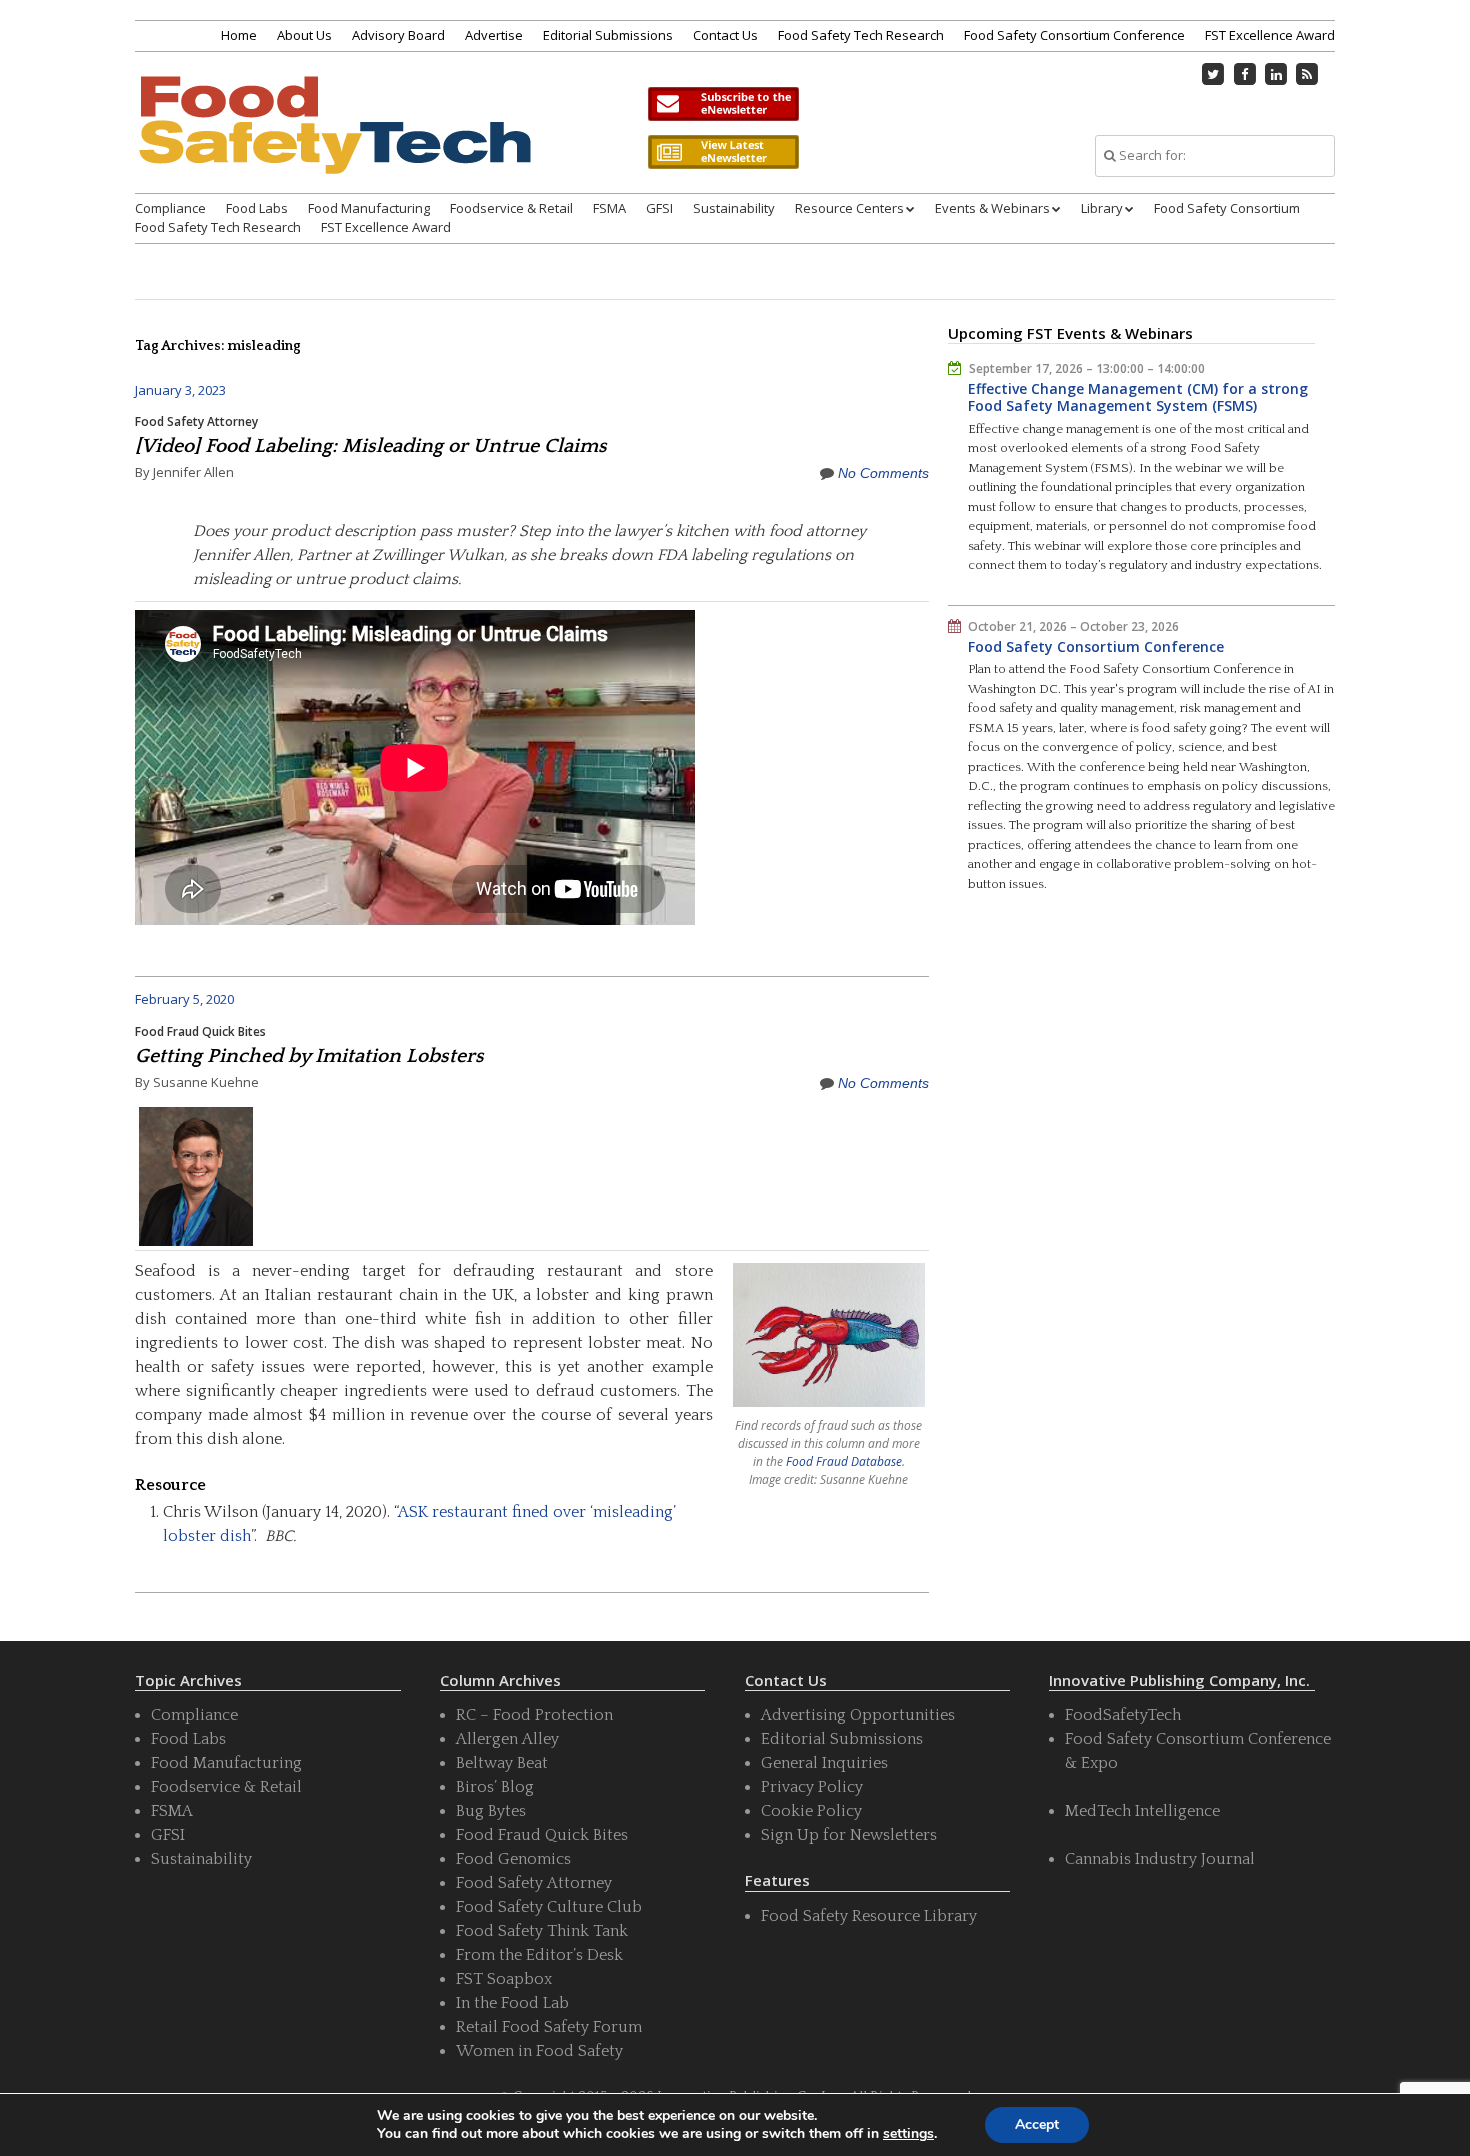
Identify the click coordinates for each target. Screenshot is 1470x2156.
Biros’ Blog (495, 1787)
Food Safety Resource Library (869, 1916)
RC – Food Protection (534, 1715)
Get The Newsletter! (723, 104)
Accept (1037, 2124)
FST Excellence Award (1270, 35)
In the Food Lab (512, 2003)
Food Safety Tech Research (861, 35)
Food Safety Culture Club (549, 1907)
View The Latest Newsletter (723, 152)
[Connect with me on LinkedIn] (1276, 74)
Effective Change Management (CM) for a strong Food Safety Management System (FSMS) (1138, 397)
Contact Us (725, 35)
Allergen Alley (507, 1739)
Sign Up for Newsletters (849, 1835)
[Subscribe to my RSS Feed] (1308, 74)
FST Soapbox (504, 1979)
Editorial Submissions (608, 35)
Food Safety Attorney (196, 421)
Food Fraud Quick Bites (200, 1031)
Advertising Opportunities (858, 1715)
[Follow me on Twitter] (1214, 74)
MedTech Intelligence (1142, 1811)
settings (908, 2134)
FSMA (609, 208)
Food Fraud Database (844, 1461)
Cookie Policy (811, 1811)
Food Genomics (513, 1859)
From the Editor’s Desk (539, 1955)
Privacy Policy (812, 1787)
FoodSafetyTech (1123, 1715)
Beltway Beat (502, 1763)
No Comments (883, 473)
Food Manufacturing (369, 208)
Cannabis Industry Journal (1160, 1859)
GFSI (659, 208)
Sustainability (734, 208)
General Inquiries (824, 1763)
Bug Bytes (491, 1811)
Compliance (170, 208)
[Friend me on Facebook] (1245, 74)
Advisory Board (398, 35)
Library (1102, 208)
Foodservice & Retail (511, 208)
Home (239, 35)
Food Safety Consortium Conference (1074, 35)
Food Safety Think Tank (542, 1931)
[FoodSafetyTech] (334, 142)
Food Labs (257, 208)
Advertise (494, 35)
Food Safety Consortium (1227, 208)
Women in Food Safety (539, 2051)
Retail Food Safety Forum (549, 2027)
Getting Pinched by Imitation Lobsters (309, 1056)
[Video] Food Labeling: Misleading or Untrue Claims (371, 446)
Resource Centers (849, 208)
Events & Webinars (992, 208)
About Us (304, 35)
